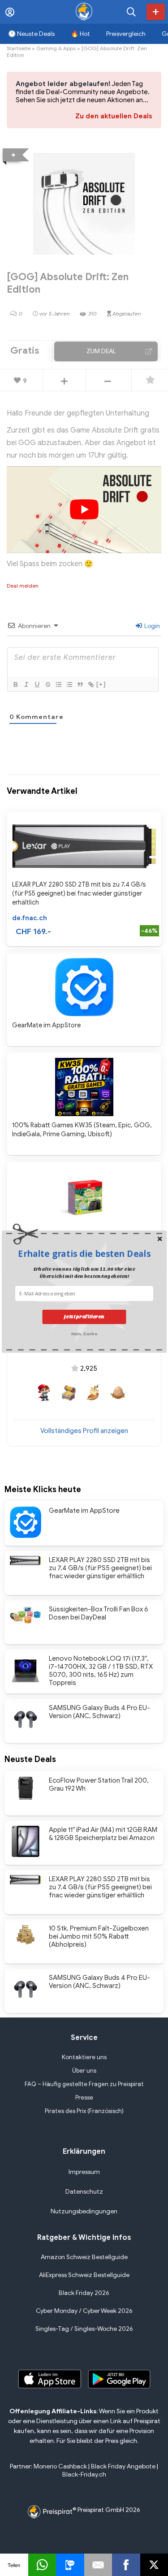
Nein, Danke (84, 1333)
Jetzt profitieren (84, 1317)
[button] (84, 1253)
